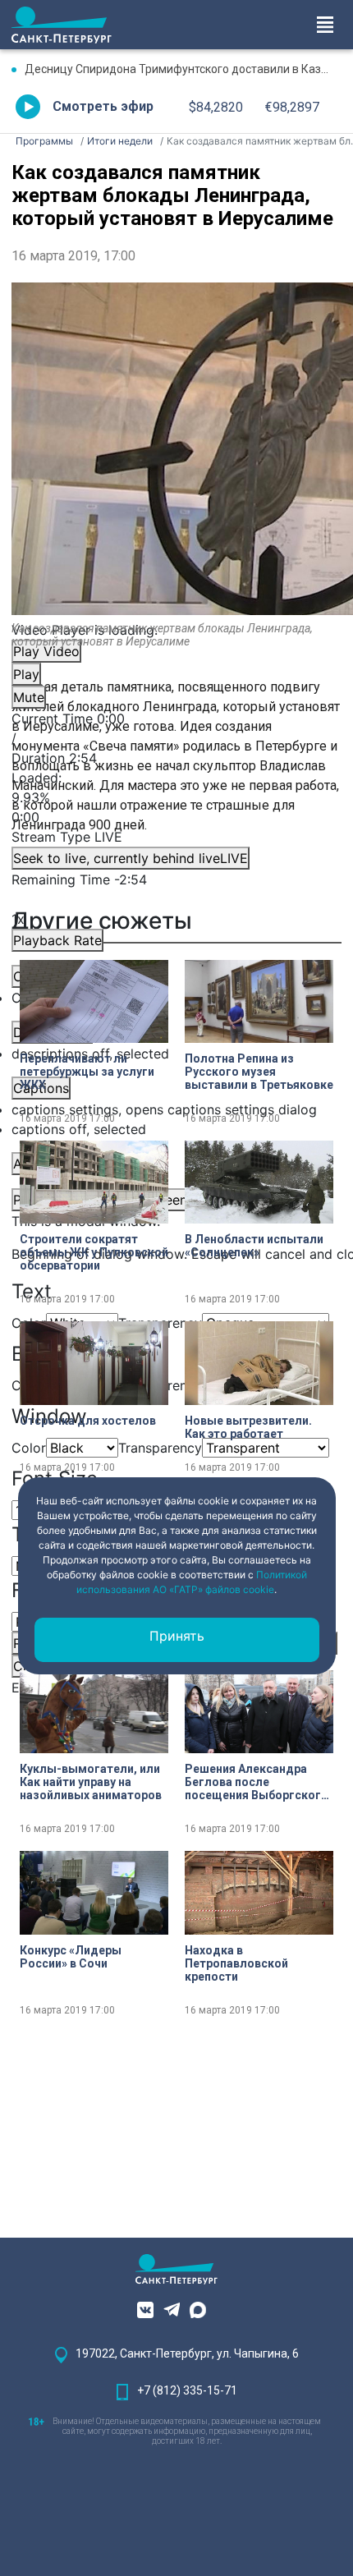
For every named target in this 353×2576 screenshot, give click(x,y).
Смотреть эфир (103, 106)
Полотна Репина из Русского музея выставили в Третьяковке (259, 1072)
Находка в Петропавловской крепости (236, 1963)
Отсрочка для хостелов (88, 1421)
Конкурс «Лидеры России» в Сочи (71, 1957)
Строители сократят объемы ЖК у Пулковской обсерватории (94, 1252)
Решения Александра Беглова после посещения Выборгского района (257, 1782)
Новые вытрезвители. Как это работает (248, 1427)
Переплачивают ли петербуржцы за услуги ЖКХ (87, 1072)
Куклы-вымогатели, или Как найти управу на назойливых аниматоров (91, 1782)
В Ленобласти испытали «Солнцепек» (254, 1246)
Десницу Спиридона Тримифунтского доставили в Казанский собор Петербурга (183, 69)
